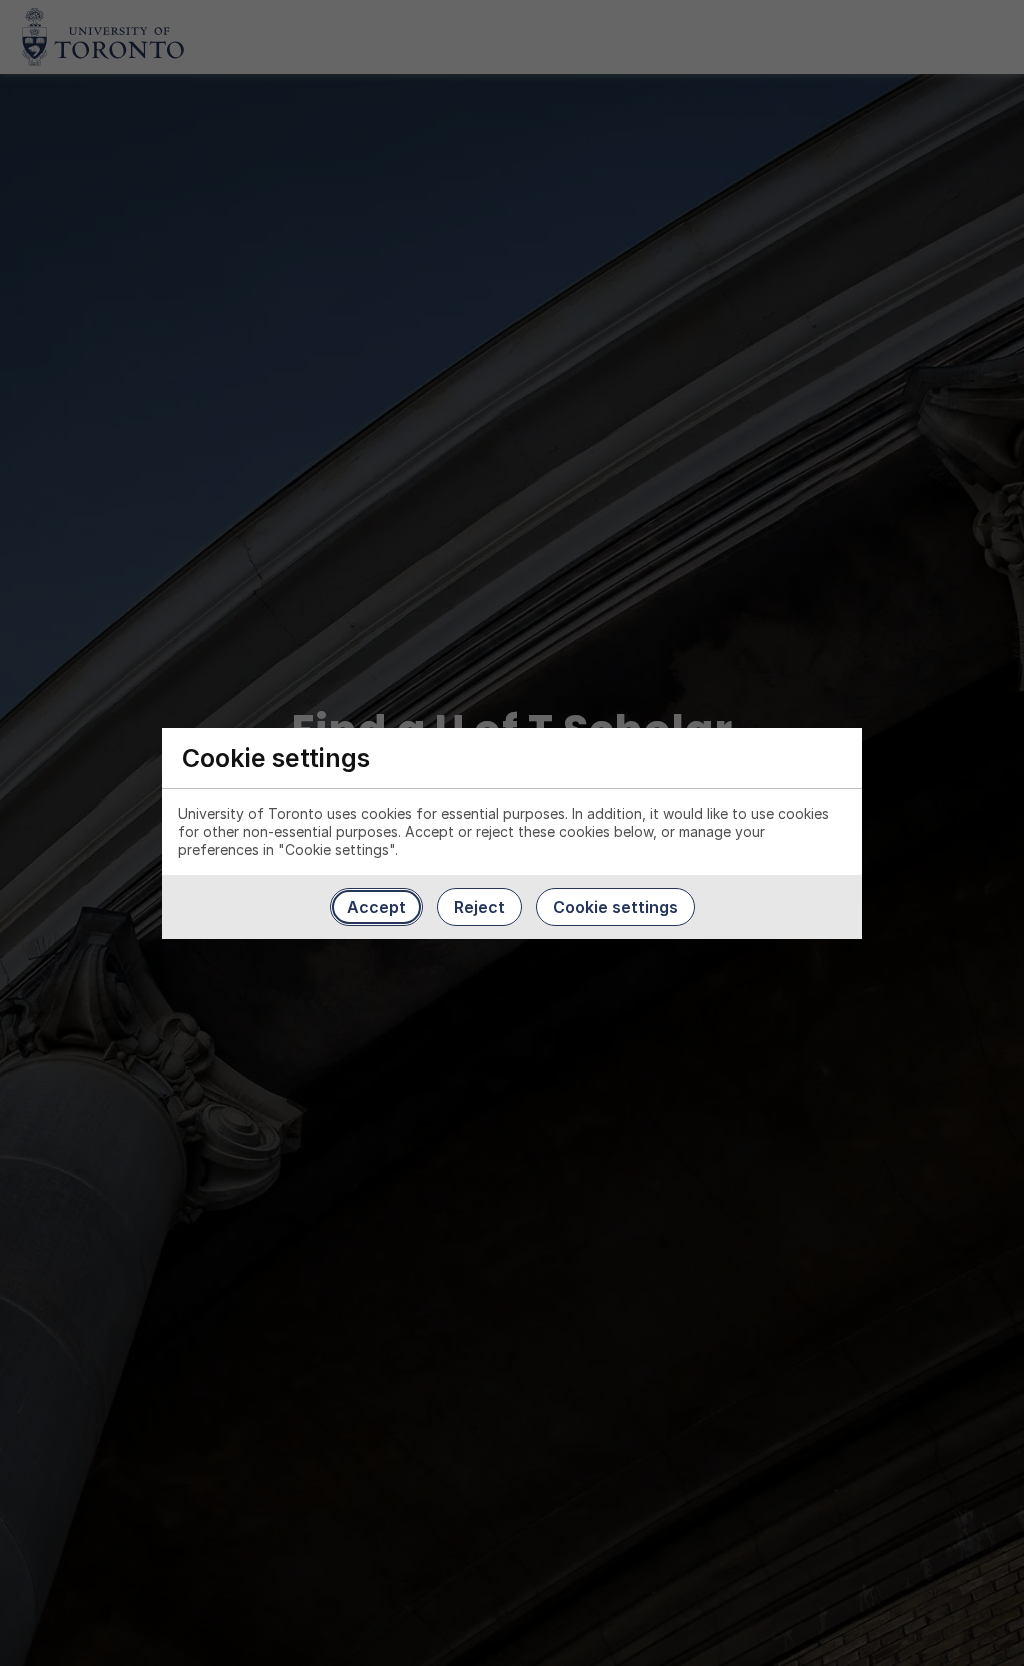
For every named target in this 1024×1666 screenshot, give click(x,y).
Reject (479, 907)
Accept (376, 907)
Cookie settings (615, 907)
